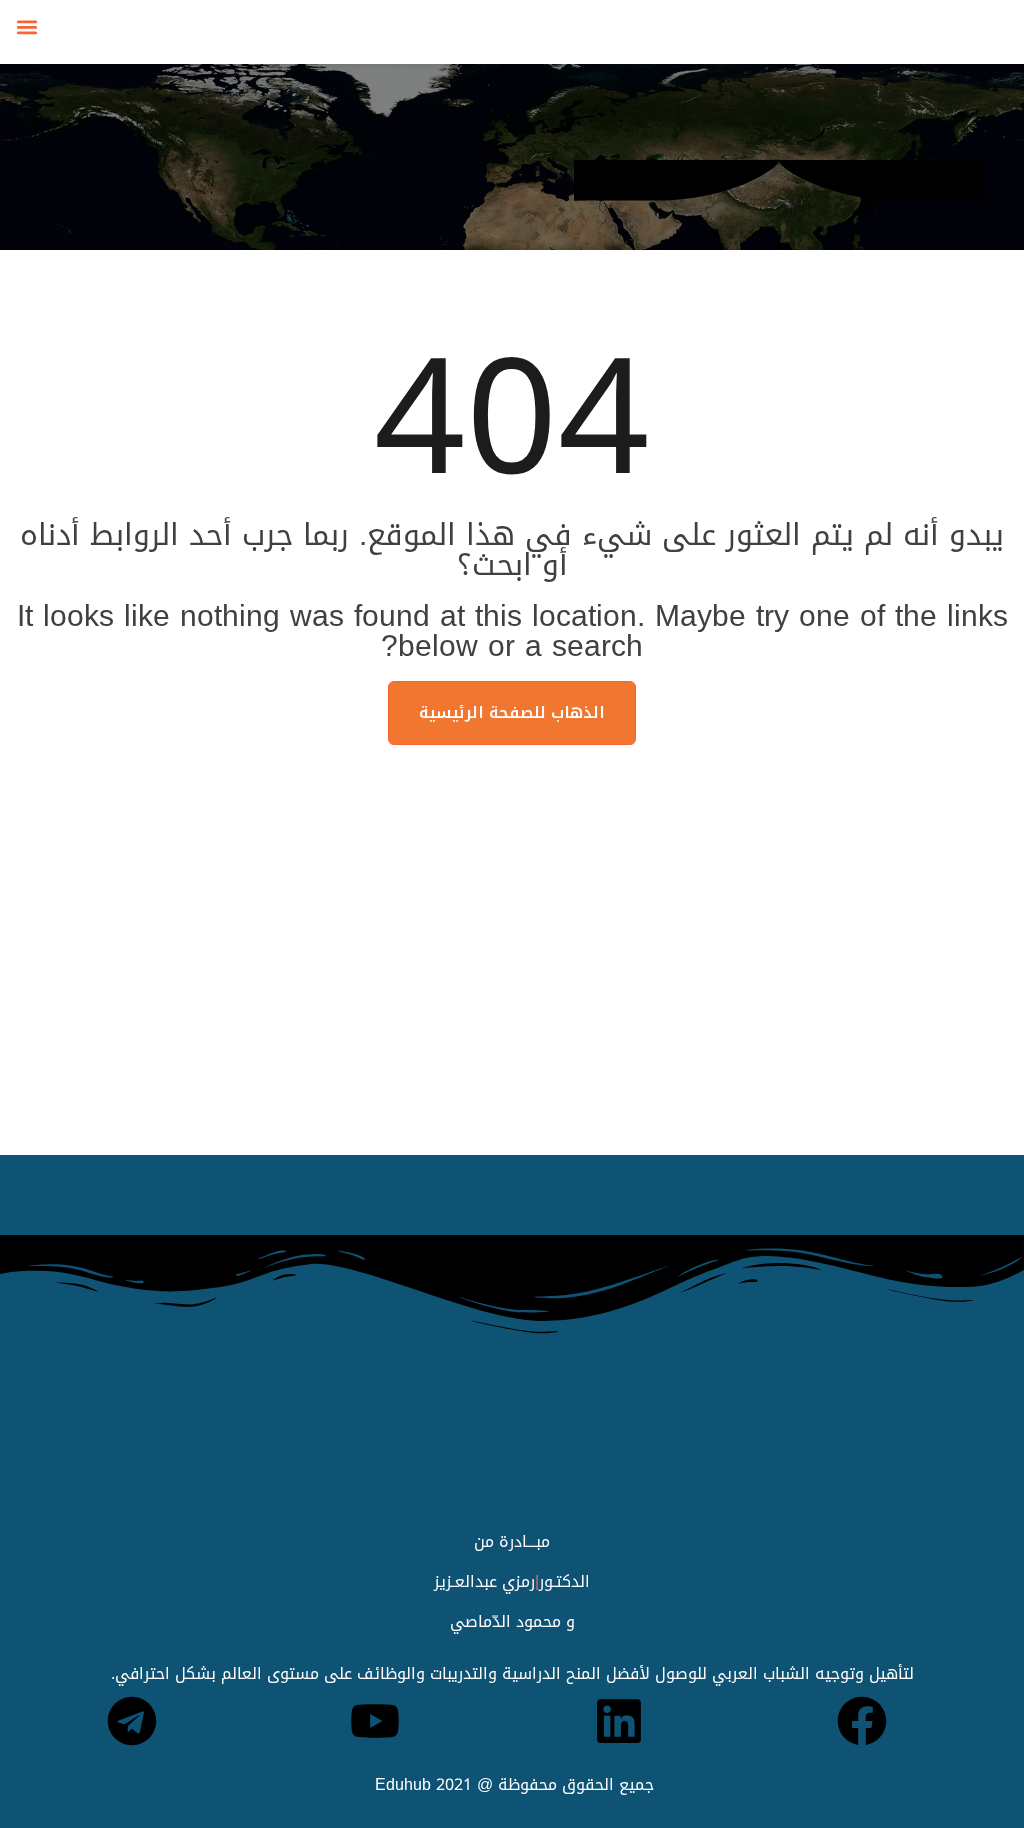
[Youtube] (375, 1721)
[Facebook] (862, 1721)
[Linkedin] (619, 1721)
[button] (26, 26)
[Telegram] (132, 1721)
